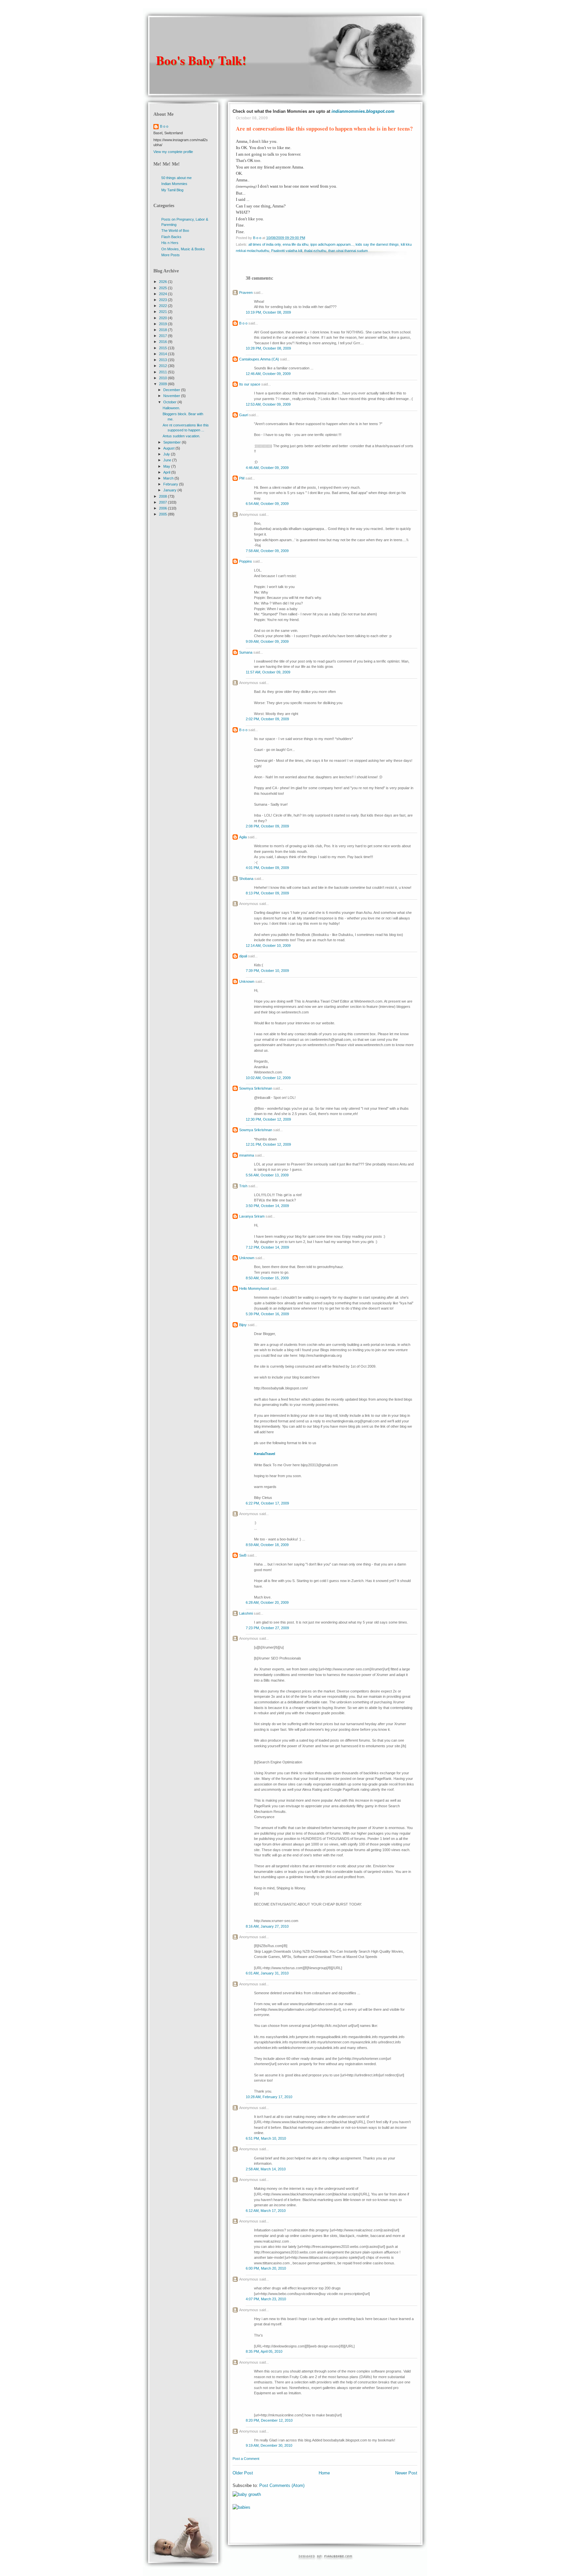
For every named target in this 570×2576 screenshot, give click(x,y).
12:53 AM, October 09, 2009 (268, 404)
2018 (163, 330)
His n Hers (170, 243)
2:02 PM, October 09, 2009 (267, 719)
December (172, 390)
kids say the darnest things (377, 244)
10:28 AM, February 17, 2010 (269, 2097)
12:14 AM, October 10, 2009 (268, 946)
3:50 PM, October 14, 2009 (267, 1206)
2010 (163, 378)
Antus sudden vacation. (181, 436)
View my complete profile (173, 152)
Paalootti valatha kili (287, 251)
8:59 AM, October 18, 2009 (267, 1545)
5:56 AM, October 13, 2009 (267, 1175)
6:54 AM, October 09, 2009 (267, 504)
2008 (163, 496)
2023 (163, 300)
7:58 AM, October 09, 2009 (267, 551)
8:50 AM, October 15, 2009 (267, 1278)
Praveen (246, 293)
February (171, 484)
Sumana (246, 652)
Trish (243, 1186)
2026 (163, 282)
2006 (163, 508)
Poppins (246, 561)
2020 (163, 318)
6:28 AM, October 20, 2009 (267, 1602)
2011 (163, 372)
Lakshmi (246, 1613)
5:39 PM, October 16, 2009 (267, 1314)
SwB (243, 1555)
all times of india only (265, 244)
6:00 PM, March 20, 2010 (266, 2268)
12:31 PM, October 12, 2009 (268, 1144)
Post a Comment (246, 2459)
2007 (163, 502)
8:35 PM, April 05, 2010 (264, 2351)
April (167, 472)
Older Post (243, 2473)
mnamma (247, 1155)
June (168, 460)
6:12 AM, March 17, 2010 (266, 2211)
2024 (163, 294)
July (167, 454)
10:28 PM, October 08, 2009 (268, 348)
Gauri (244, 415)
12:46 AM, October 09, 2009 (268, 374)
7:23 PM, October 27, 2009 (267, 1628)
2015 (163, 348)
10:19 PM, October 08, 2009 (268, 312)
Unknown (247, 981)
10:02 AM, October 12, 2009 (268, 1078)
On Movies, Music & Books (183, 249)
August (169, 448)
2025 (163, 288)
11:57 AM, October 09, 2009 (268, 672)
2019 (163, 324)
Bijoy (243, 1325)
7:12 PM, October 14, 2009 (267, 1247)
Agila (243, 837)
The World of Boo (175, 231)
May (167, 466)
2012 (163, 366)
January (170, 490)
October (170, 402)
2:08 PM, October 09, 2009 (267, 826)
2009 (163, 384)
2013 (163, 360)
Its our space (250, 384)
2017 (163, 336)
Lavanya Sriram (252, 1216)
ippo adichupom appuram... (332, 244)
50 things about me (176, 178)
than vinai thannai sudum (348, 251)
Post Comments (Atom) (282, 2485)
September (173, 442)
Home (324, 2473)
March (169, 478)
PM (242, 478)
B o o (243, 323)
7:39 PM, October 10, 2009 (267, 971)
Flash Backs (171, 237)
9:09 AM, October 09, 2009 (267, 641)
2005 (163, 514)
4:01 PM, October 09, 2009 (267, 868)
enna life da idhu (296, 244)
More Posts (171, 255)
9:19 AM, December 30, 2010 (269, 2445)
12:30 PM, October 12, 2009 (268, 1119)
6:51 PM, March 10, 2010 (266, 2138)
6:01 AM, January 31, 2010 (267, 1973)
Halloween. (171, 408)
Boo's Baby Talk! (201, 60)
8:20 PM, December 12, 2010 (269, 2420)
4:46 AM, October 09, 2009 (267, 468)
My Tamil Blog (172, 190)
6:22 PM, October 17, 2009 (267, 1503)
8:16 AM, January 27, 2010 (267, 1926)
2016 (163, 342)
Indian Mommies (174, 184)
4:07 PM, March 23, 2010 (266, 2299)
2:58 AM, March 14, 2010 (266, 2169)
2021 (163, 312)
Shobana (246, 879)
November (172, 396)
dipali (243, 956)
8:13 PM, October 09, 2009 (267, 893)
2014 (163, 354)
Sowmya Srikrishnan (256, 1088)
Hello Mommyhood (254, 1288)
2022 (163, 306)
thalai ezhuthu (315, 251)
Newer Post (406, 2473)
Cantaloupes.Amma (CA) (259, 359)
